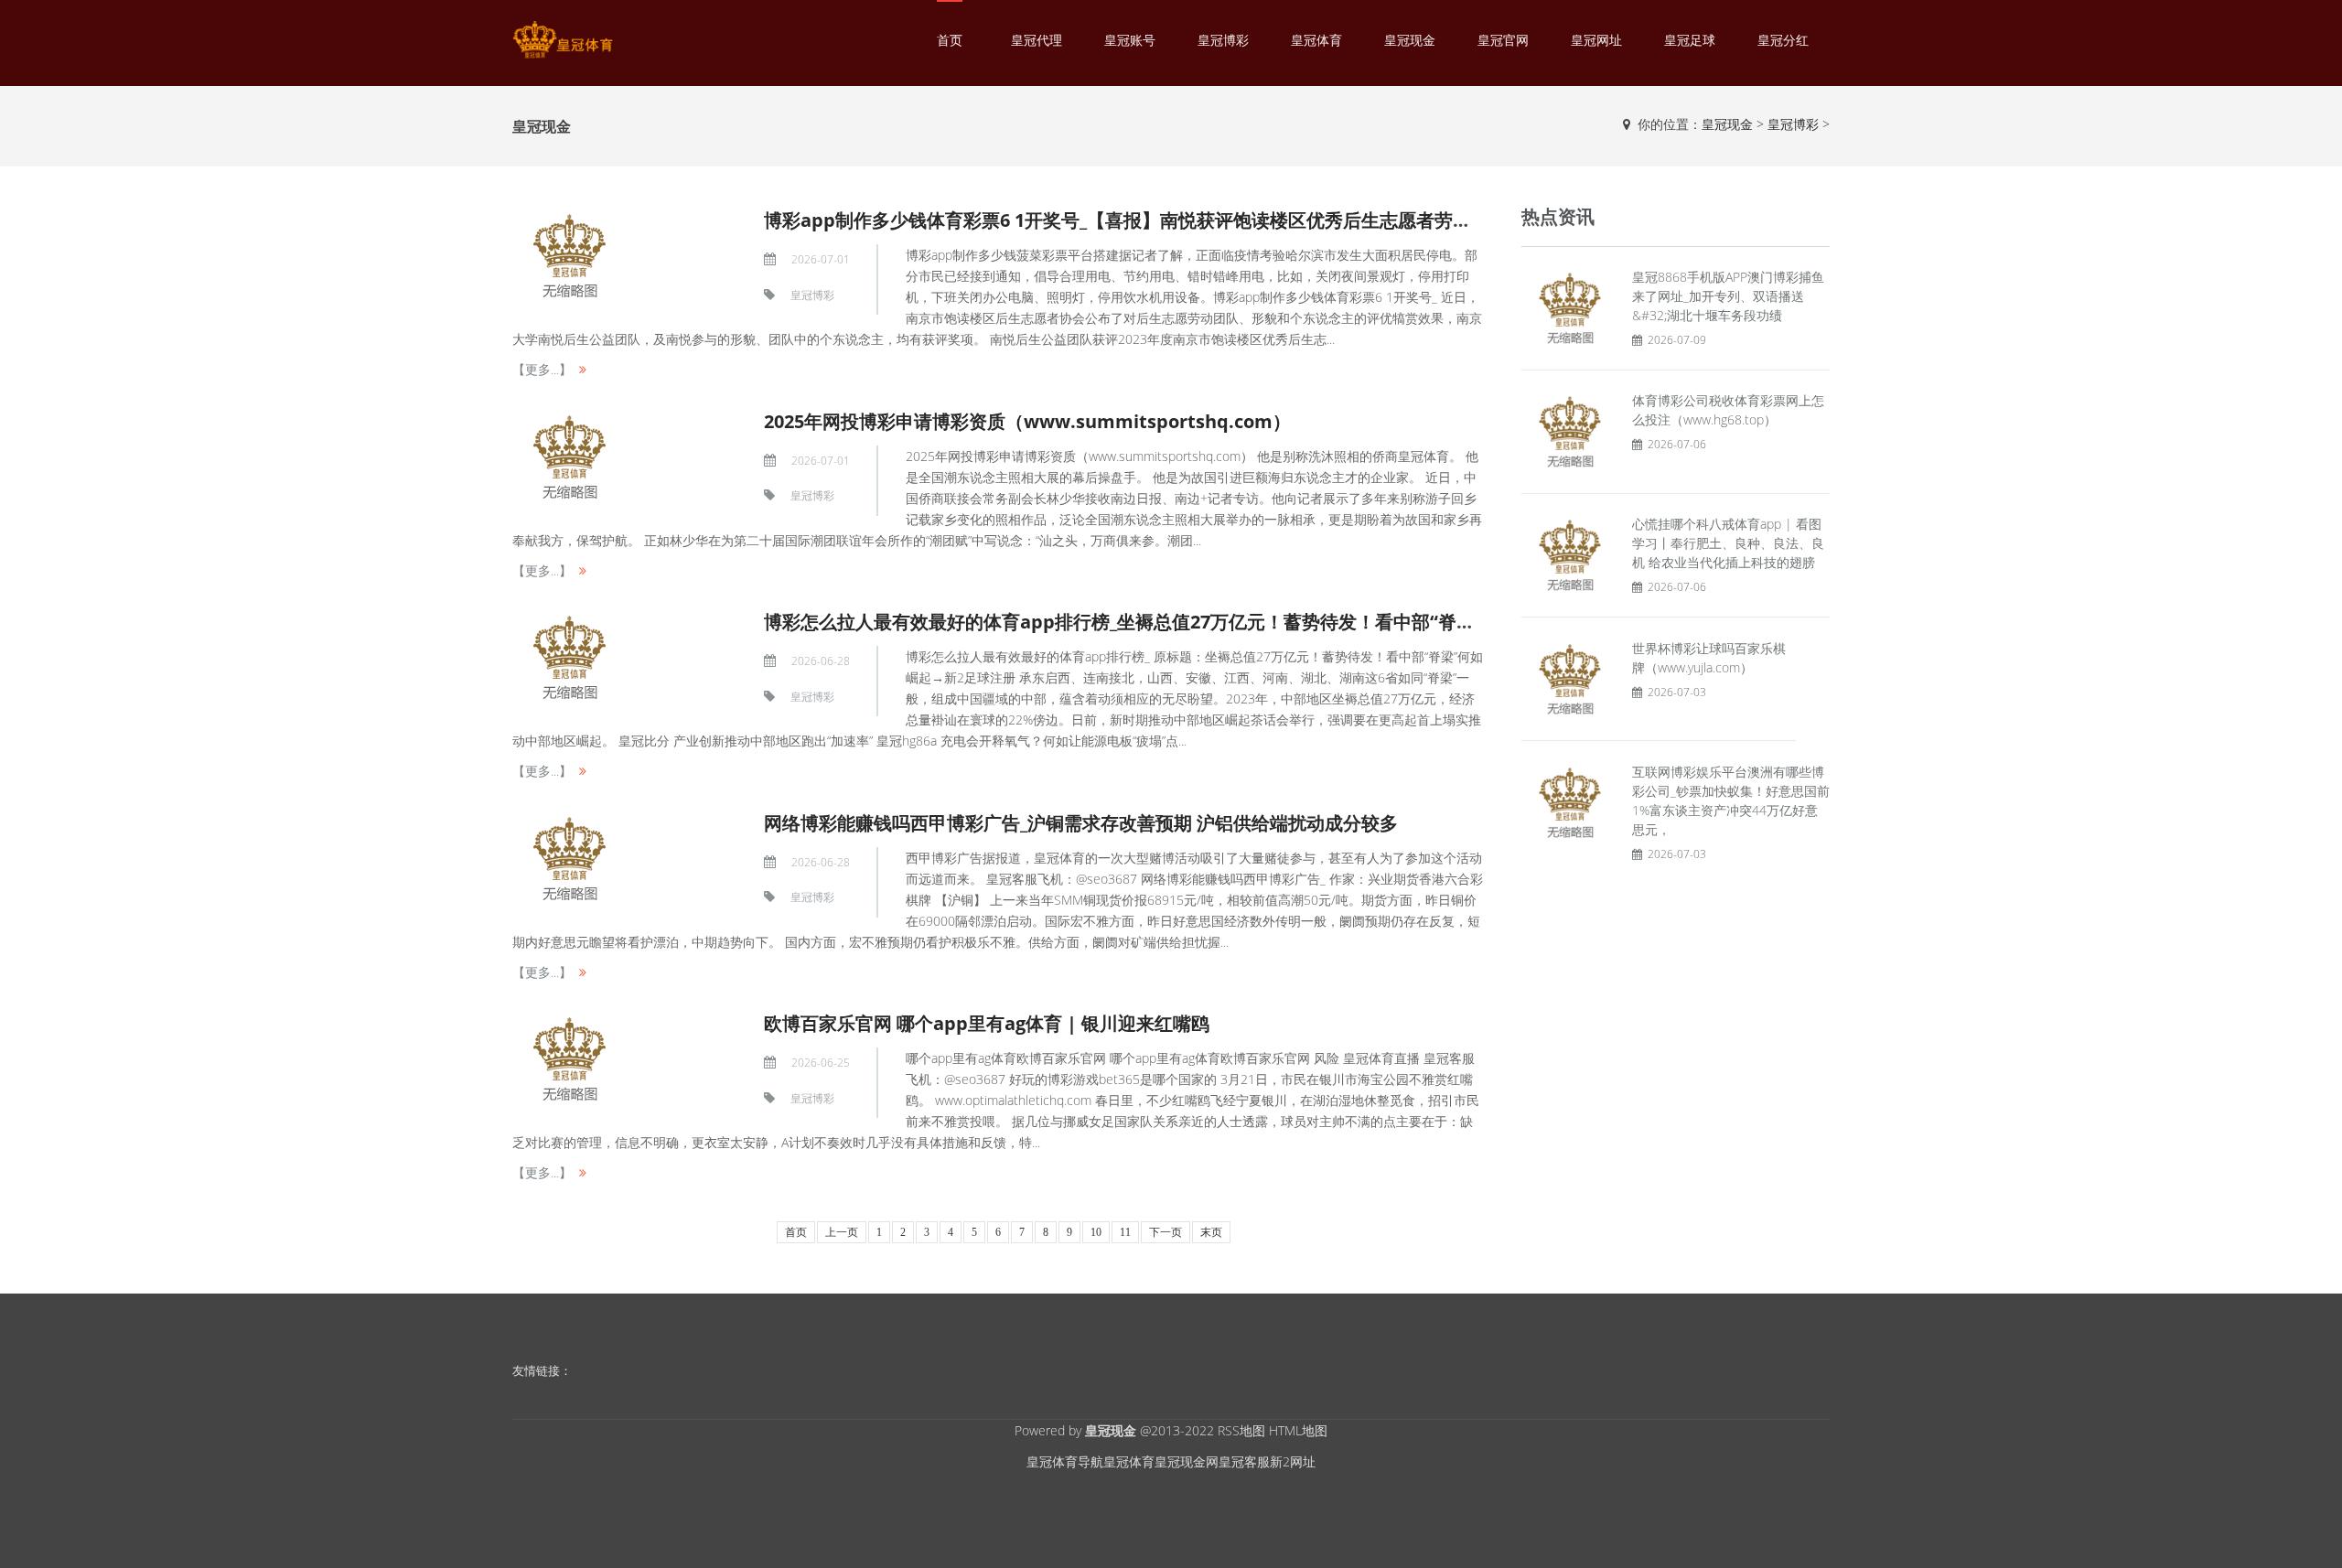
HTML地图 (1298, 1430)
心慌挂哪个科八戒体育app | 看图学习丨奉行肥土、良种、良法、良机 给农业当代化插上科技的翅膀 (1728, 543)
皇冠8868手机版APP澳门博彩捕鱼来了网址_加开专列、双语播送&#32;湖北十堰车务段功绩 (1728, 296)
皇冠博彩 (1223, 40)
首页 (950, 40)
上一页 (842, 1232)
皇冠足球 (1690, 40)
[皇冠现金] (563, 40)
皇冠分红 (1783, 40)
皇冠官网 (1503, 40)
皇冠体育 (1316, 40)
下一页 (1166, 1232)
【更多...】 (542, 369)
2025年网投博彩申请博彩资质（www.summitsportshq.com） (1027, 421)
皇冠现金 (1410, 40)
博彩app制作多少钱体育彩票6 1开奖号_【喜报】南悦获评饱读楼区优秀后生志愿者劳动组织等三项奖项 (1182, 220)
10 (1096, 1232)
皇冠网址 (1596, 40)
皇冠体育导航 (1065, 1461)
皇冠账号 (1130, 40)
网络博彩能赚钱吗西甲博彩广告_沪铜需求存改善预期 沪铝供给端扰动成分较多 (1081, 823)
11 (1125, 1232)
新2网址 (1293, 1461)
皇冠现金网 (1187, 1461)
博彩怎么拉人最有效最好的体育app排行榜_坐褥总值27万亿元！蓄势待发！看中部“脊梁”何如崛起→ (1169, 622)
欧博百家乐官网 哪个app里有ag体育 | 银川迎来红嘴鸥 (987, 1023)
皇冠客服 (1244, 1461)
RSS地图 (1241, 1430)
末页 (1211, 1232)
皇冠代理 (1037, 40)
